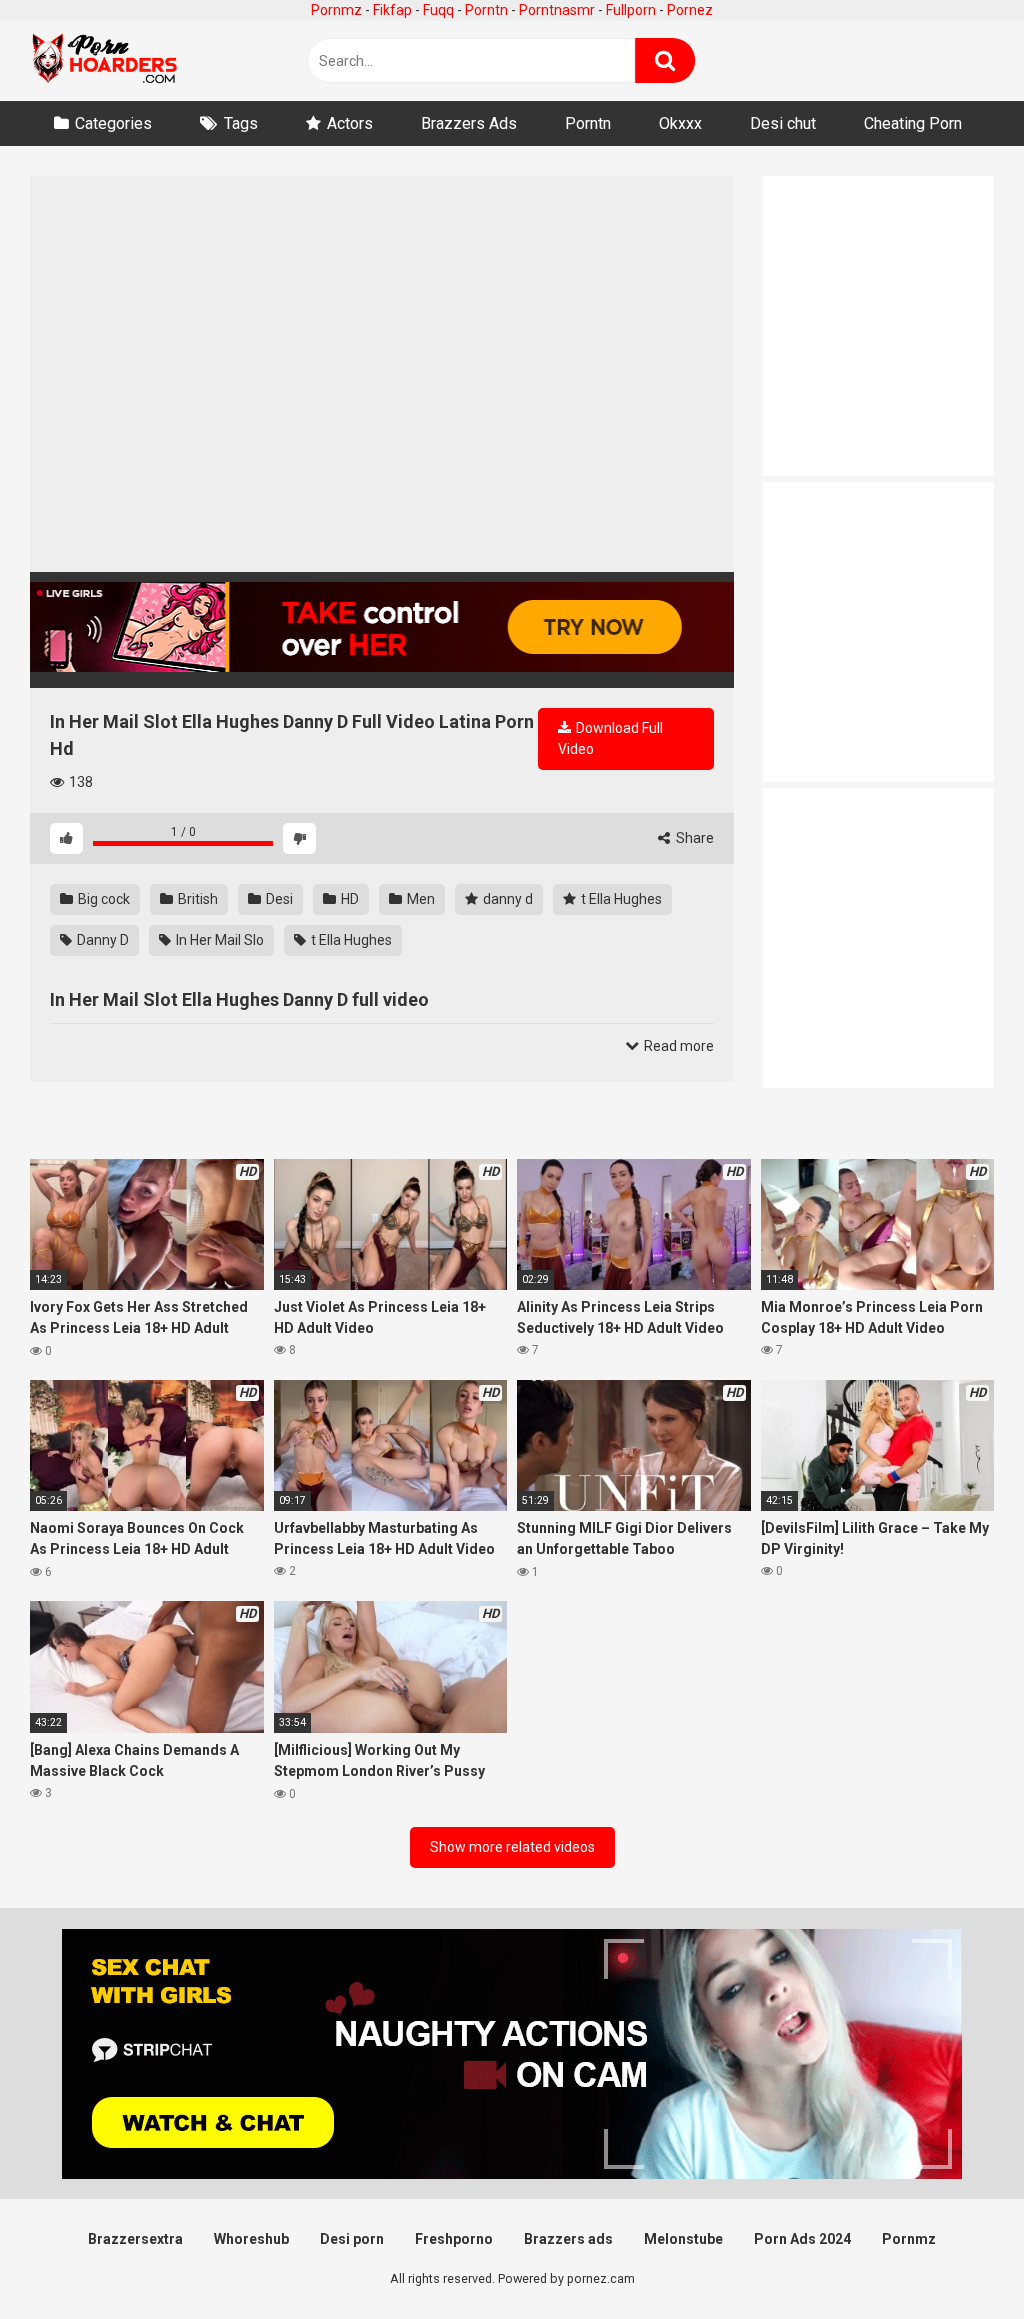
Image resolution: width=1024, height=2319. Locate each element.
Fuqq (438, 10)
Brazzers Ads (469, 123)
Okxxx (680, 123)
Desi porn (352, 2239)
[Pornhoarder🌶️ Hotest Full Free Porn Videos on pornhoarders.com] (105, 61)
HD (348, 899)
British (196, 899)
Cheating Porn (913, 123)
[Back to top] (957, 2258)
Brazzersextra (135, 2239)
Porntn (486, 10)
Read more (677, 1046)
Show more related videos (512, 1847)
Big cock (102, 899)
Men (419, 899)
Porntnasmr (557, 10)
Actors (350, 123)
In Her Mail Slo (218, 940)
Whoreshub (251, 2239)
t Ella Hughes (620, 899)
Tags (241, 123)
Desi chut (783, 123)
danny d (506, 899)
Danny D (101, 940)
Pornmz (336, 10)
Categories (113, 123)
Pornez (690, 10)
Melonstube (683, 2239)
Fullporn (631, 10)
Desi (278, 899)
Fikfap (392, 10)
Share (693, 838)
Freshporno (454, 2239)
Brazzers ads (568, 2239)
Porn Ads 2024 (802, 2239)
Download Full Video (610, 738)
